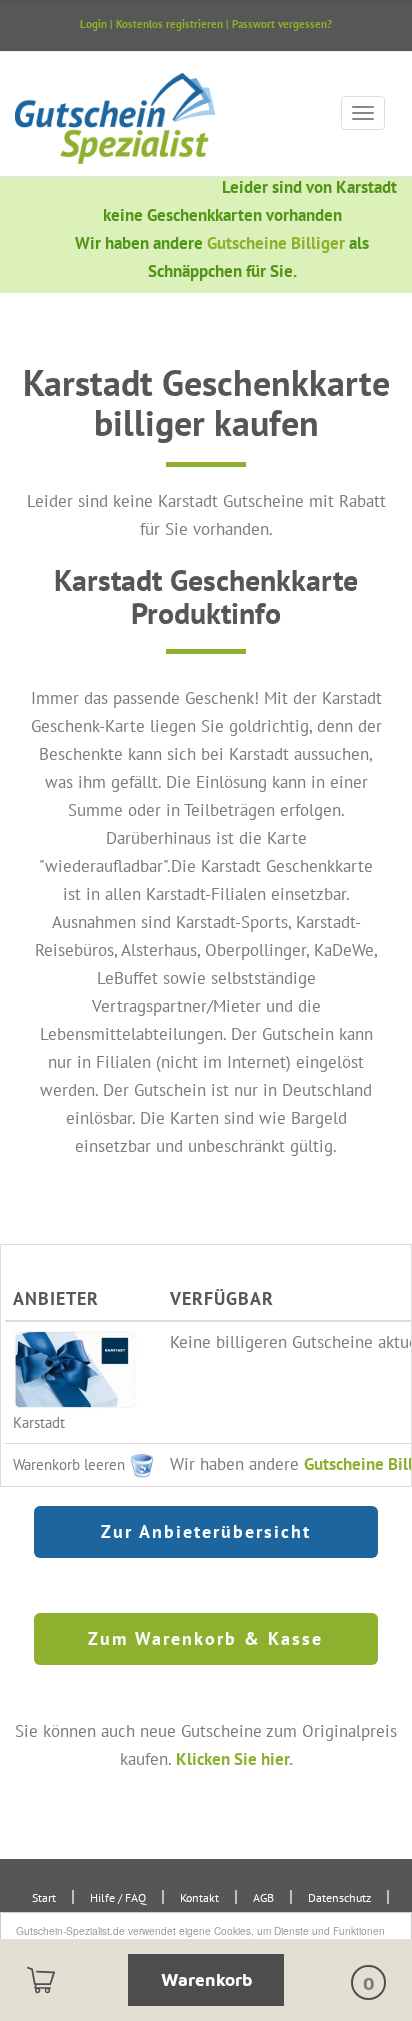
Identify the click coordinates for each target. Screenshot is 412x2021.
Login (93, 24)
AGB (263, 1897)
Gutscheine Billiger (278, 242)
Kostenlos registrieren (169, 24)
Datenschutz (339, 1897)
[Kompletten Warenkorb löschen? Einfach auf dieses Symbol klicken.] (142, 1463)
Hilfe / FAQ (118, 1897)
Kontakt (199, 1897)
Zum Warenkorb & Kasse (205, 1638)
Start (44, 1897)
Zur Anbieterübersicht (206, 1531)
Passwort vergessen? (282, 24)
